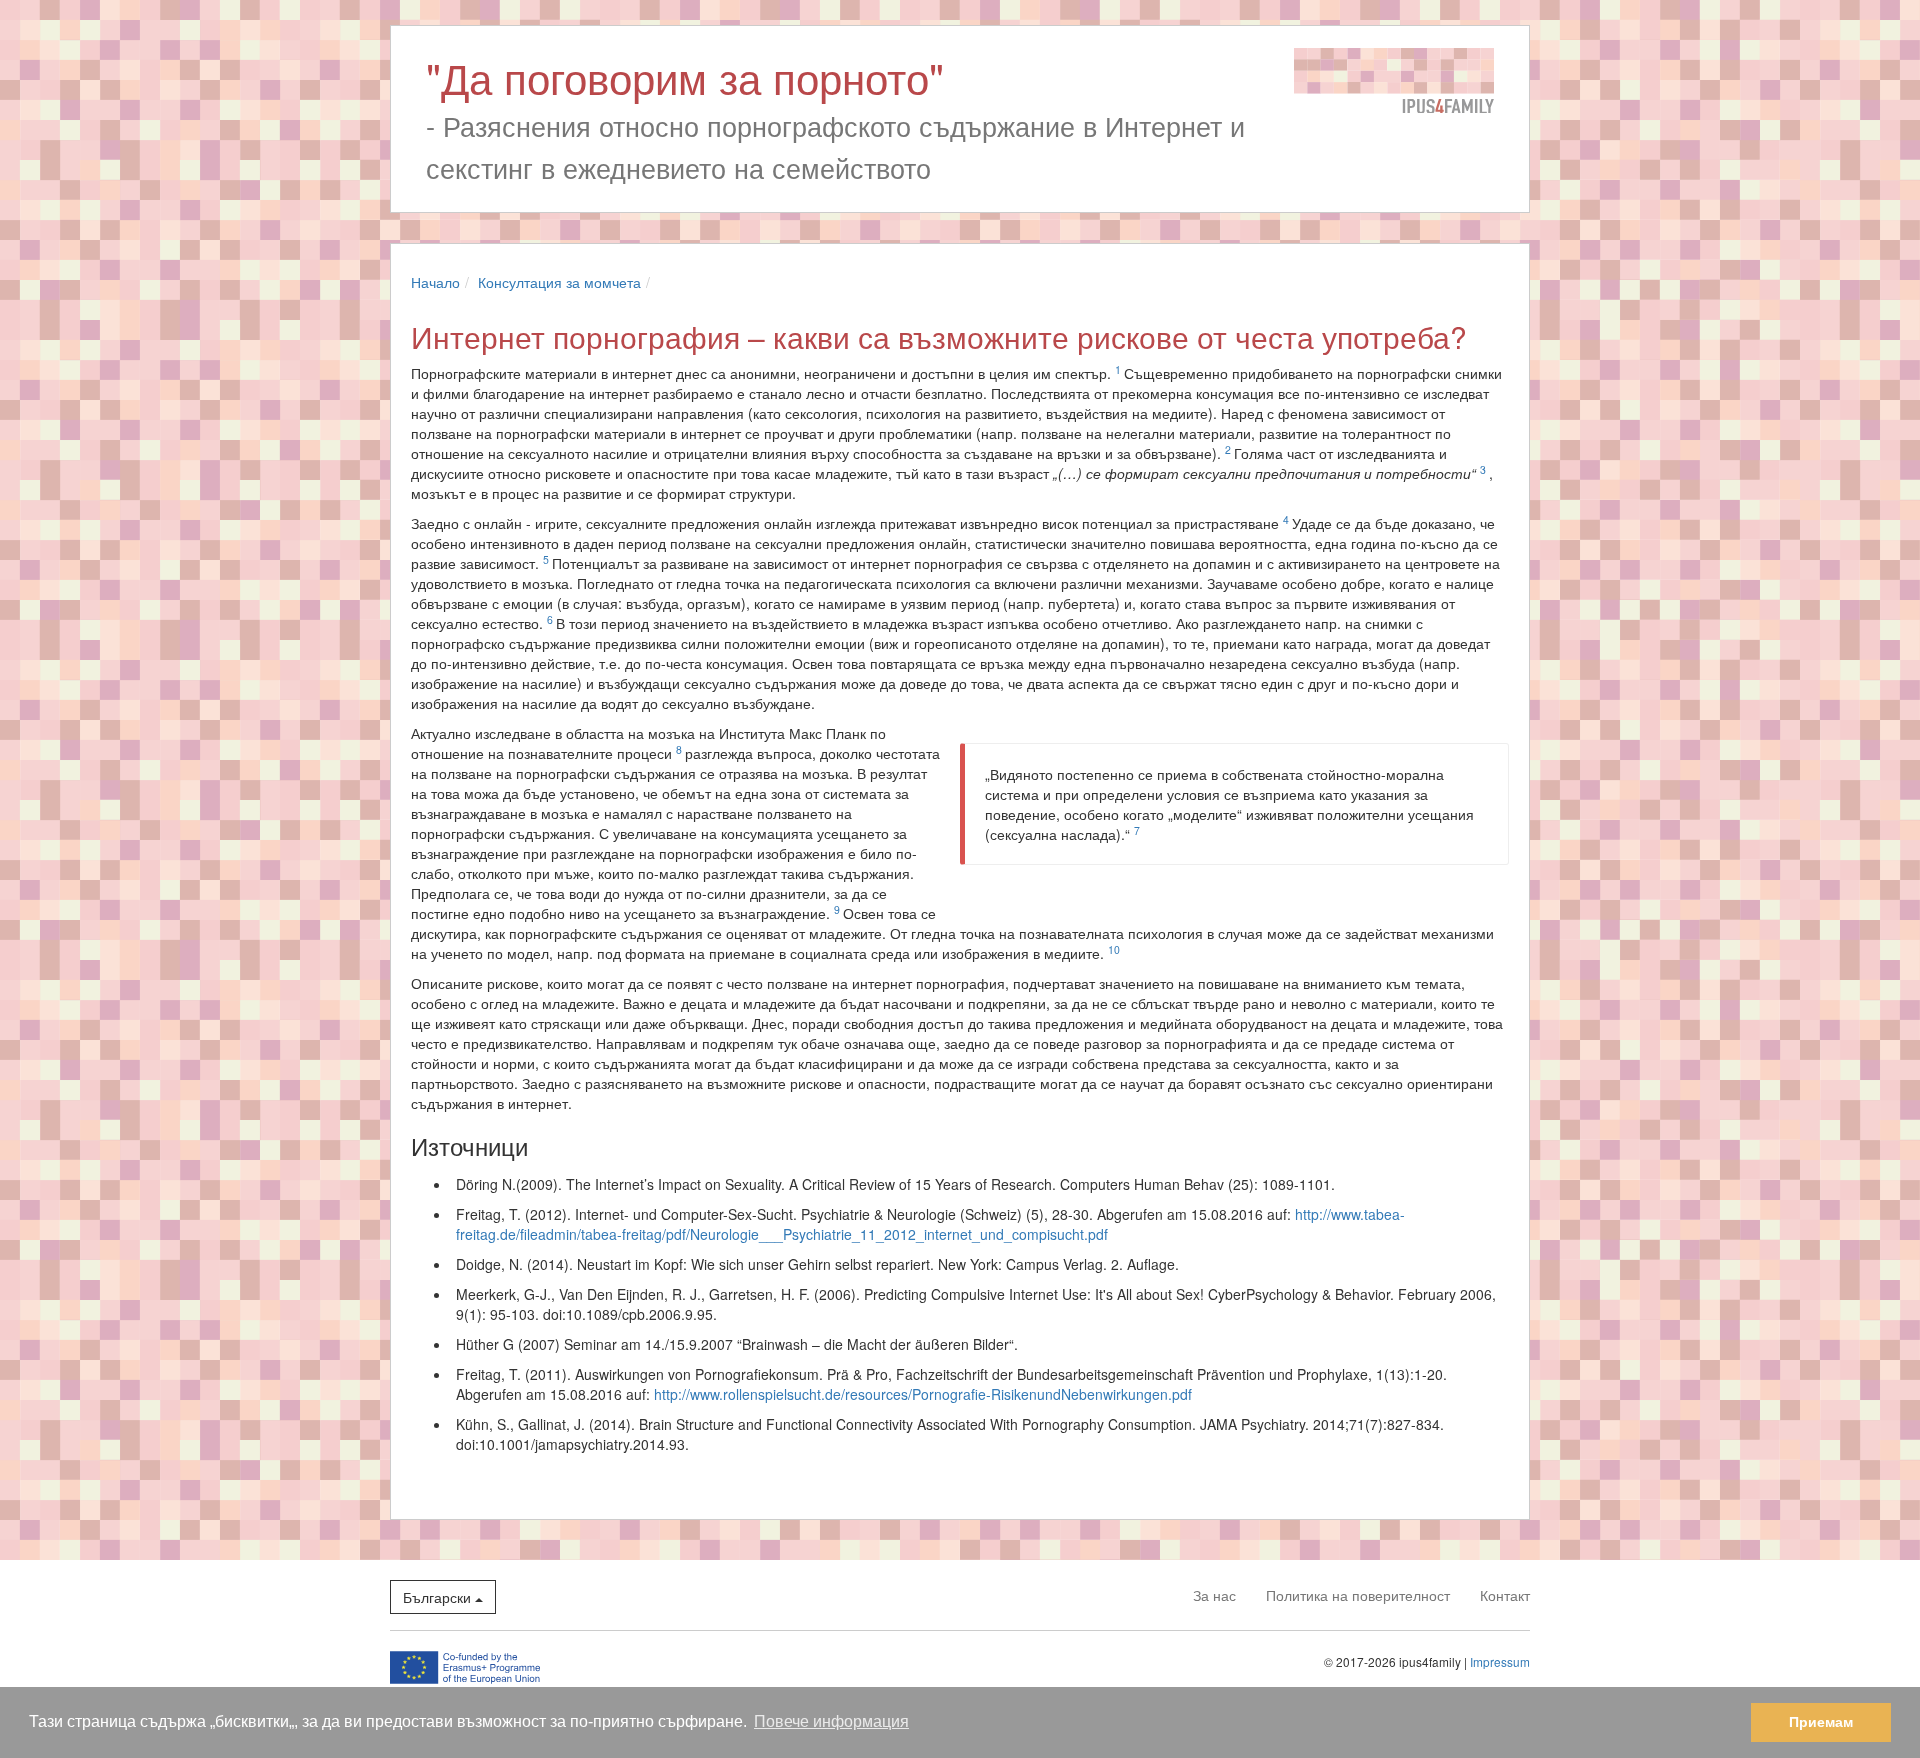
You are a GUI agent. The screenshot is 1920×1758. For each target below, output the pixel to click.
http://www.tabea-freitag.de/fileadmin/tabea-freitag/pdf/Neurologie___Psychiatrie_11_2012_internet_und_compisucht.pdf (930, 1224)
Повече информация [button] (831, 1721)
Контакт (1505, 1595)
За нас (1214, 1595)
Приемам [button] (1821, 1722)
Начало (435, 282)
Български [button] (439, 1597)
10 (1114, 949)
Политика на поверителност (1358, 1595)
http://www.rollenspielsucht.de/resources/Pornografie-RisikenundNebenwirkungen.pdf (923, 1394)
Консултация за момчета (559, 282)
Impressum (1500, 1661)
